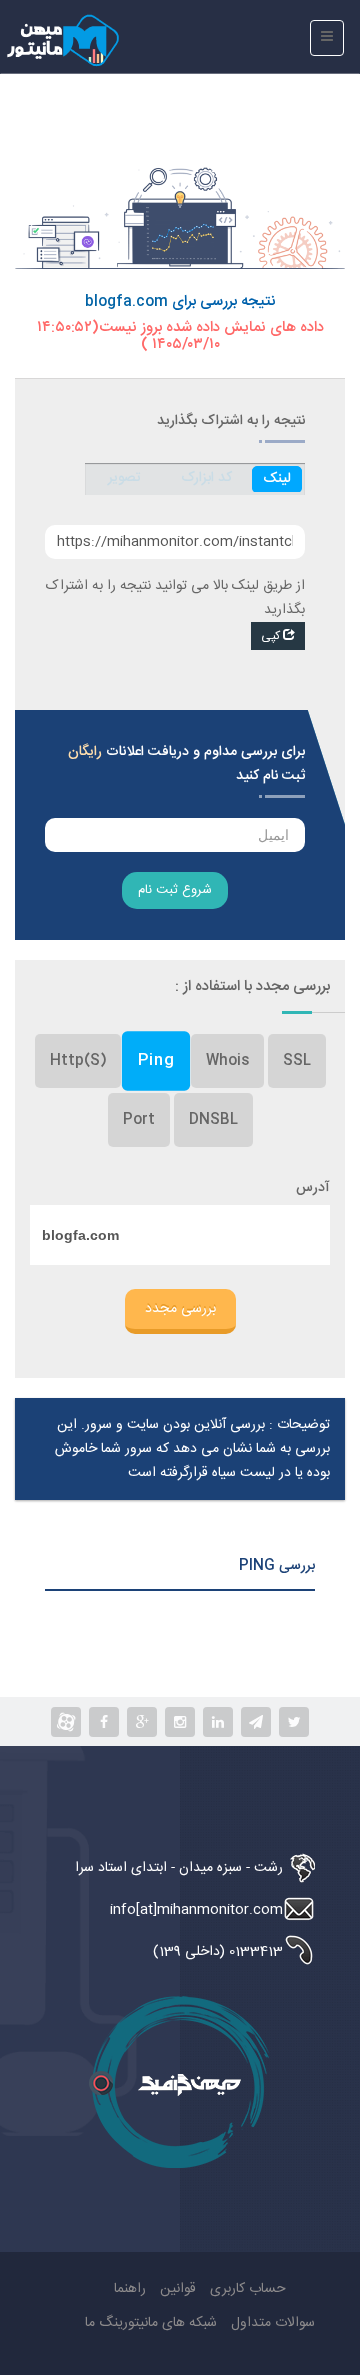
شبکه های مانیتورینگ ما (151, 2323)
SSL (297, 1061)
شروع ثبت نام (175, 890)
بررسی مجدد (180, 1309)
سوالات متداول (273, 2323)
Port (139, 1120)
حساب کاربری (248, 2289)
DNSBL (213, 1120)
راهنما (130, 2289)
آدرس (313, 1188)
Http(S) (78, 1061)
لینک (277, 479)
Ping (155, 1060)
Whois (227, 1061)
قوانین (178, 2289)
